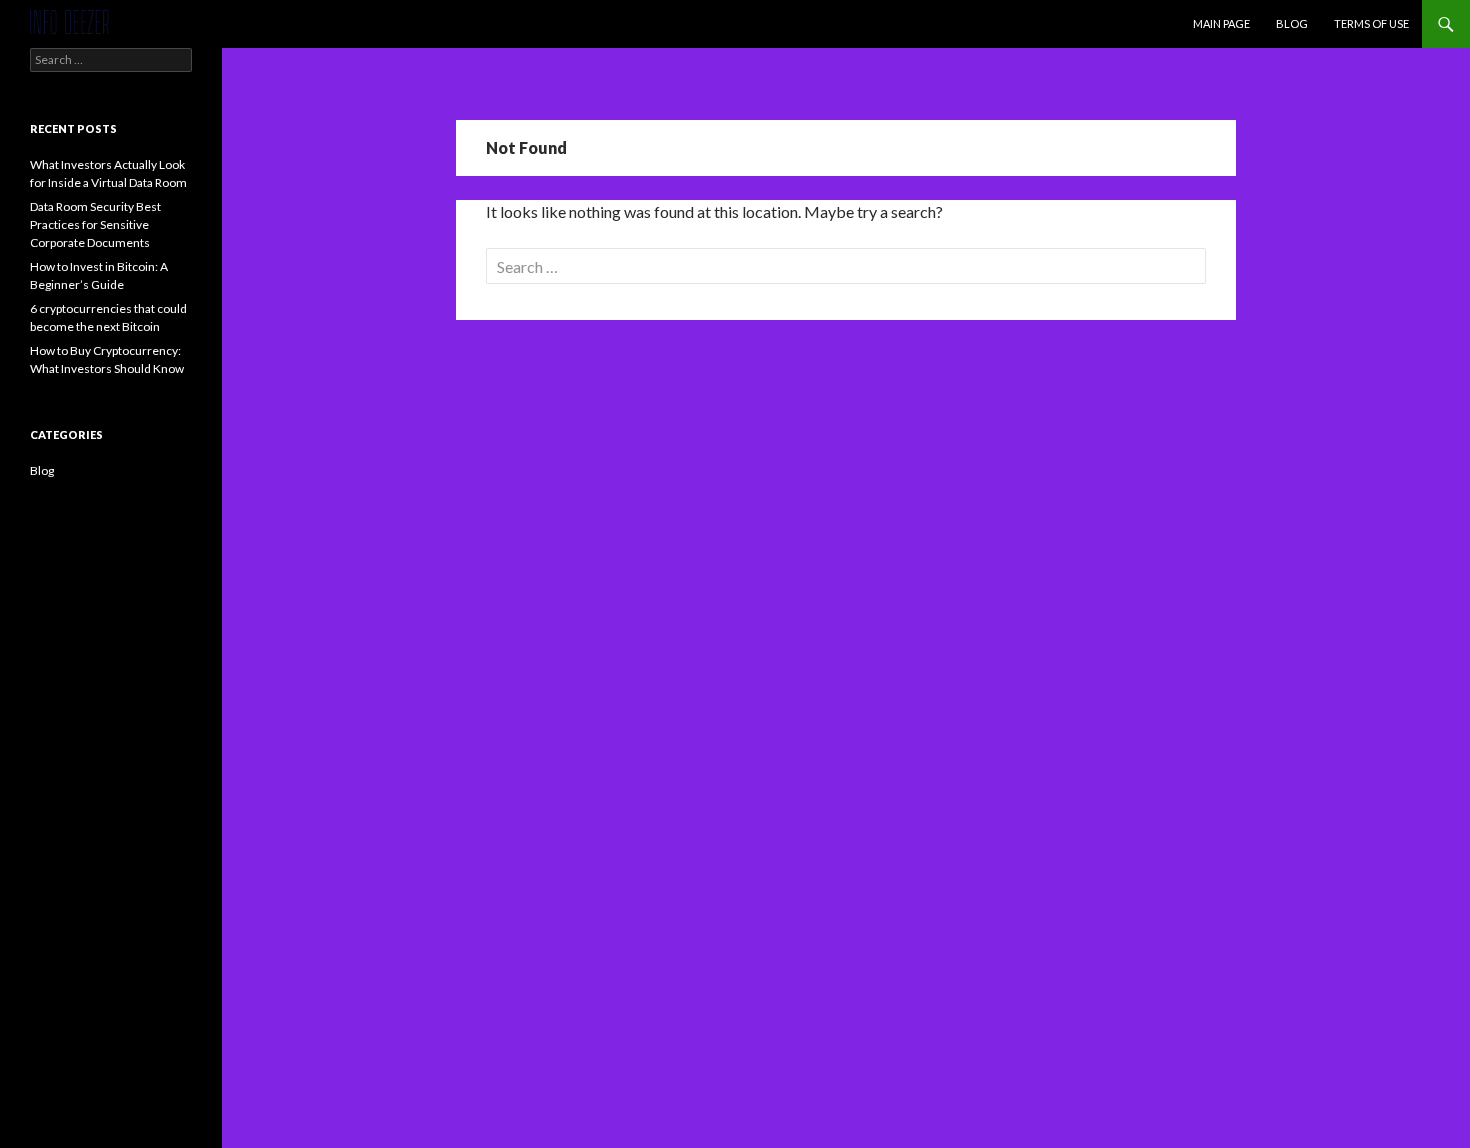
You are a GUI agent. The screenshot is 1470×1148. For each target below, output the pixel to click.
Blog (1292, 23)
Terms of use (1371, 23)
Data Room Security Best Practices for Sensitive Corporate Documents (95, 224)
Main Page (1221, 23)
